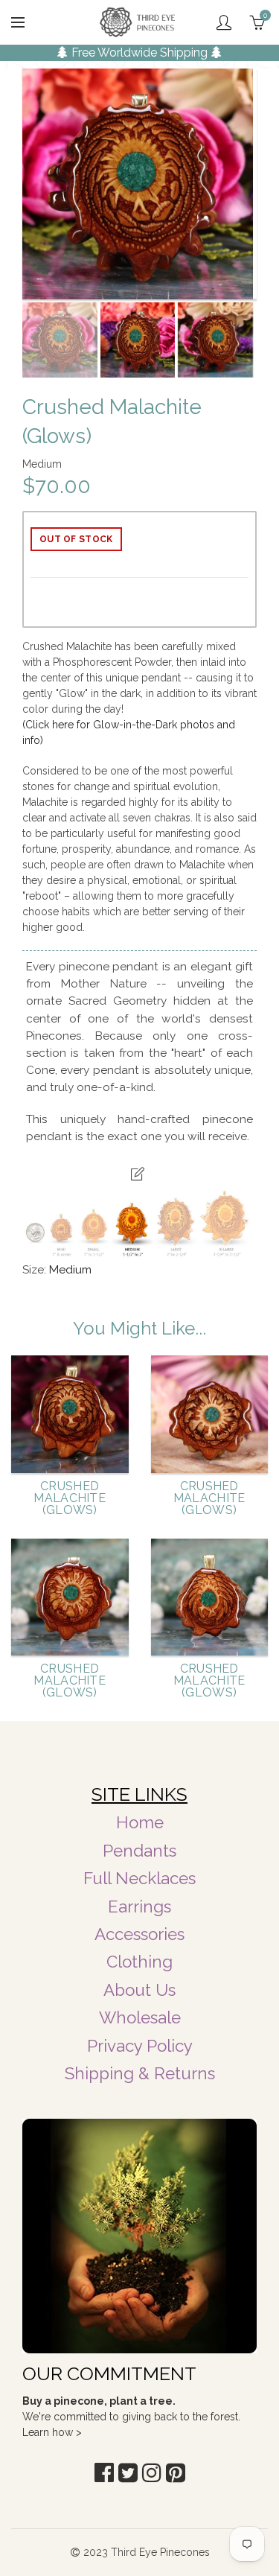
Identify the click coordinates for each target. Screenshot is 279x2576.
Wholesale (140, 2017)
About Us (139, 1990)
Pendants (139, 1851)
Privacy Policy (140, 2046)
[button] (104, 2473)
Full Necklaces (139, 1878)
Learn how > (52, 2432)
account (224, 22)
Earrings (139, 1906)
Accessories (139, 1934)
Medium (70, 1270)
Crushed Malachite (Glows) (70, 1498)
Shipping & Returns (140, 2073)
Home (140, 1822)
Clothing (139, 1962)
